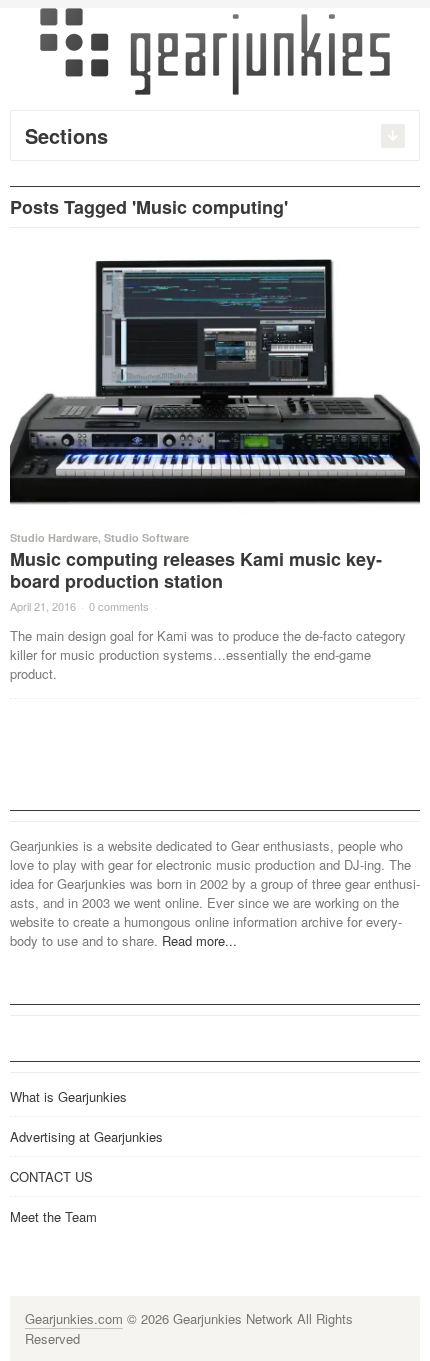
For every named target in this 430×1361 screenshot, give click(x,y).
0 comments (119, 606)
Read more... (199, 940)
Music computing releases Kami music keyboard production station (196, 570)
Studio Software (146, 537)
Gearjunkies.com (74, 1318)
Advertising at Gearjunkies (86, 1136)
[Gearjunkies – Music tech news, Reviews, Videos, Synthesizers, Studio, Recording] (215, 50)
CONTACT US (51, 1176)
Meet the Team (53, 1216)
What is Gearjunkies (68, 1096)
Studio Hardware (54, 537)
